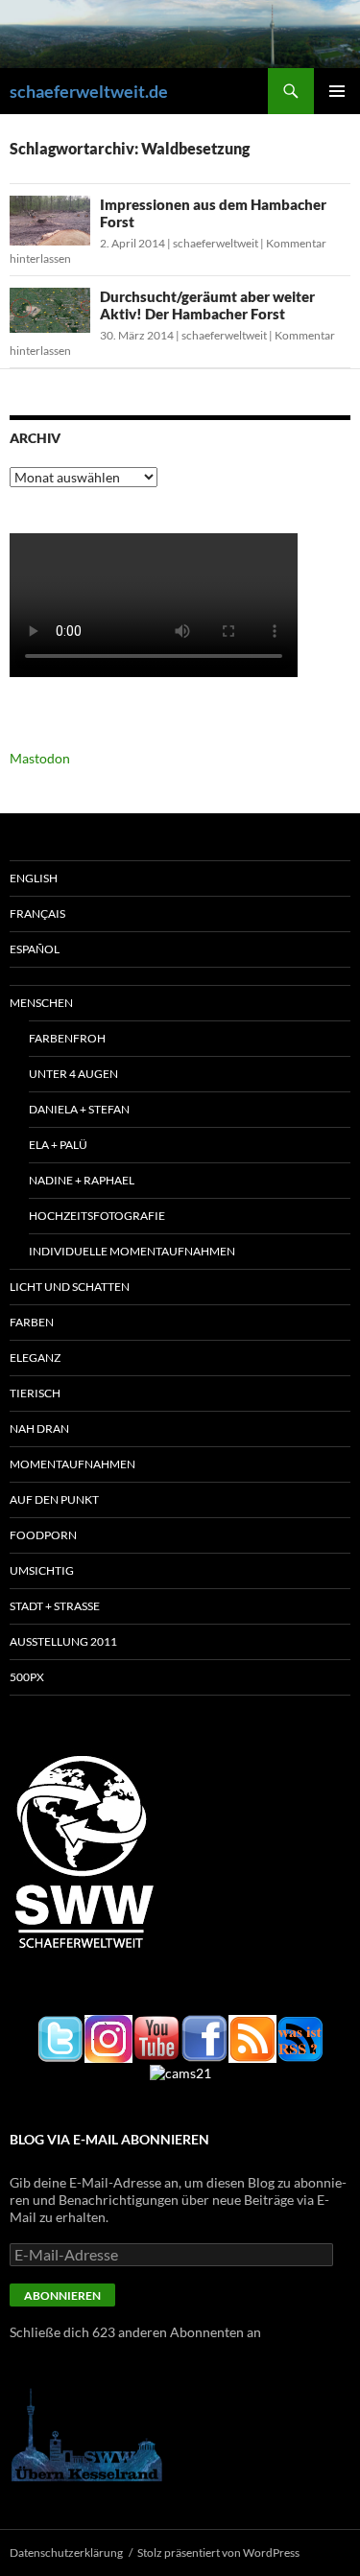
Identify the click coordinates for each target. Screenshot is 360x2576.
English (34, 878)
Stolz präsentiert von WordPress (218, 2553)
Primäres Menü (337, 91)
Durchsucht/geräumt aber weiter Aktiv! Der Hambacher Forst (207, 305)
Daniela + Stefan (79, 1109)
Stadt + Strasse (55, 1606)
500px (27, 1677)
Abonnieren (62, 2295)
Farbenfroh (67, 1038)
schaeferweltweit (216, 243)
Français (37, 913)
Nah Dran (39, 1429)
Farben (32, 1322)
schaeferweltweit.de (89, 91)
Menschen (41, 1003)
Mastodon (40, 758)
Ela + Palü (58, 1145)
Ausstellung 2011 (63, 1641)
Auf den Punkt (54, 1499)
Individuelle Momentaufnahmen (132, 1251)
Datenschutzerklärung (66, 2553)
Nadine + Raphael (82, 1180)
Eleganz (35, 1358)
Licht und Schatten (70, 1287)
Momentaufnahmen (72, 1464)
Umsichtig (42, 1570)
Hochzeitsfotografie (97, 1216)
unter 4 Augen (73, 1074)
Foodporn (43, 1535)
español (35, 949)
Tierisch (35, 1393)
